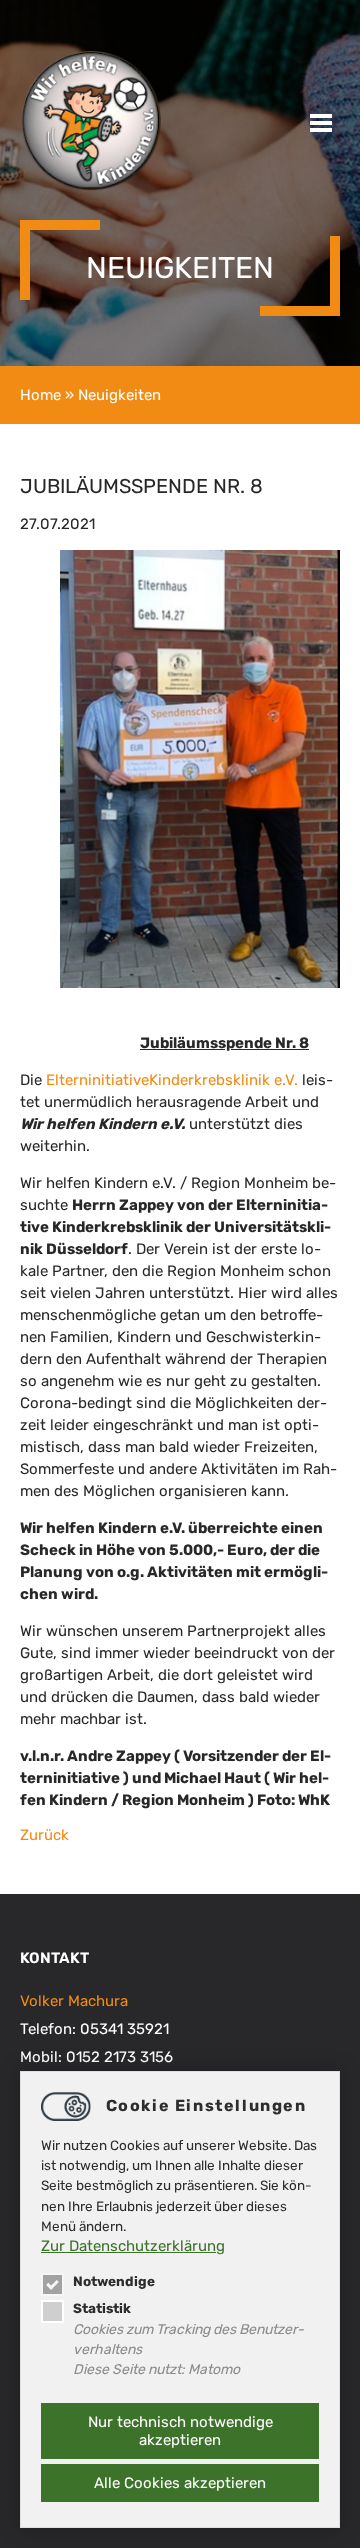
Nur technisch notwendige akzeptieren (180, 2431)
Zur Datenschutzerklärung (133, 2246)
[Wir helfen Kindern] (91, 187)
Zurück (44, 1835)
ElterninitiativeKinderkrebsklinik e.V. (172, 1080)
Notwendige (114, 2281)
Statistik (102, 2308)
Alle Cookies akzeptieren (180, 2483)
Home (40, 395)
